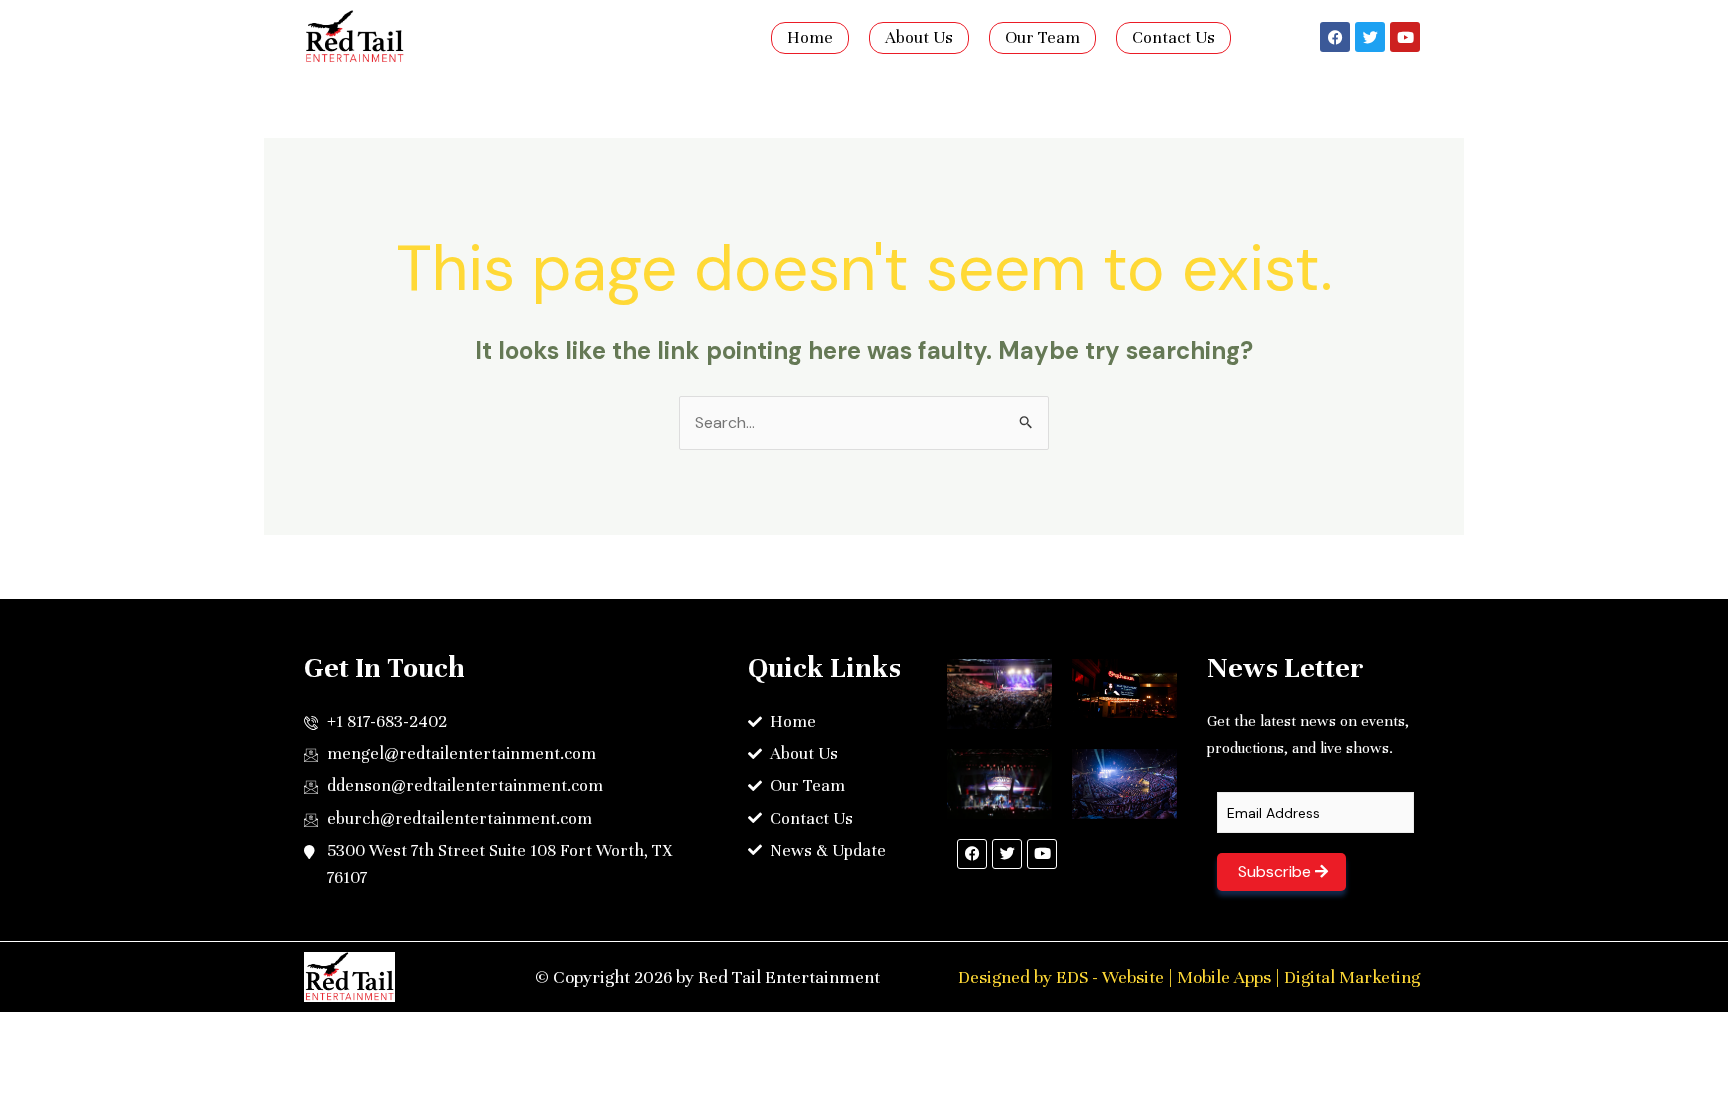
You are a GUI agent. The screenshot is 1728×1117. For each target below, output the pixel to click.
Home (810, 37)
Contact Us (1173, 37)
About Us (919, 37)
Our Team (1042, 37)
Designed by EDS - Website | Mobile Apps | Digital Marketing (1189, 977)
